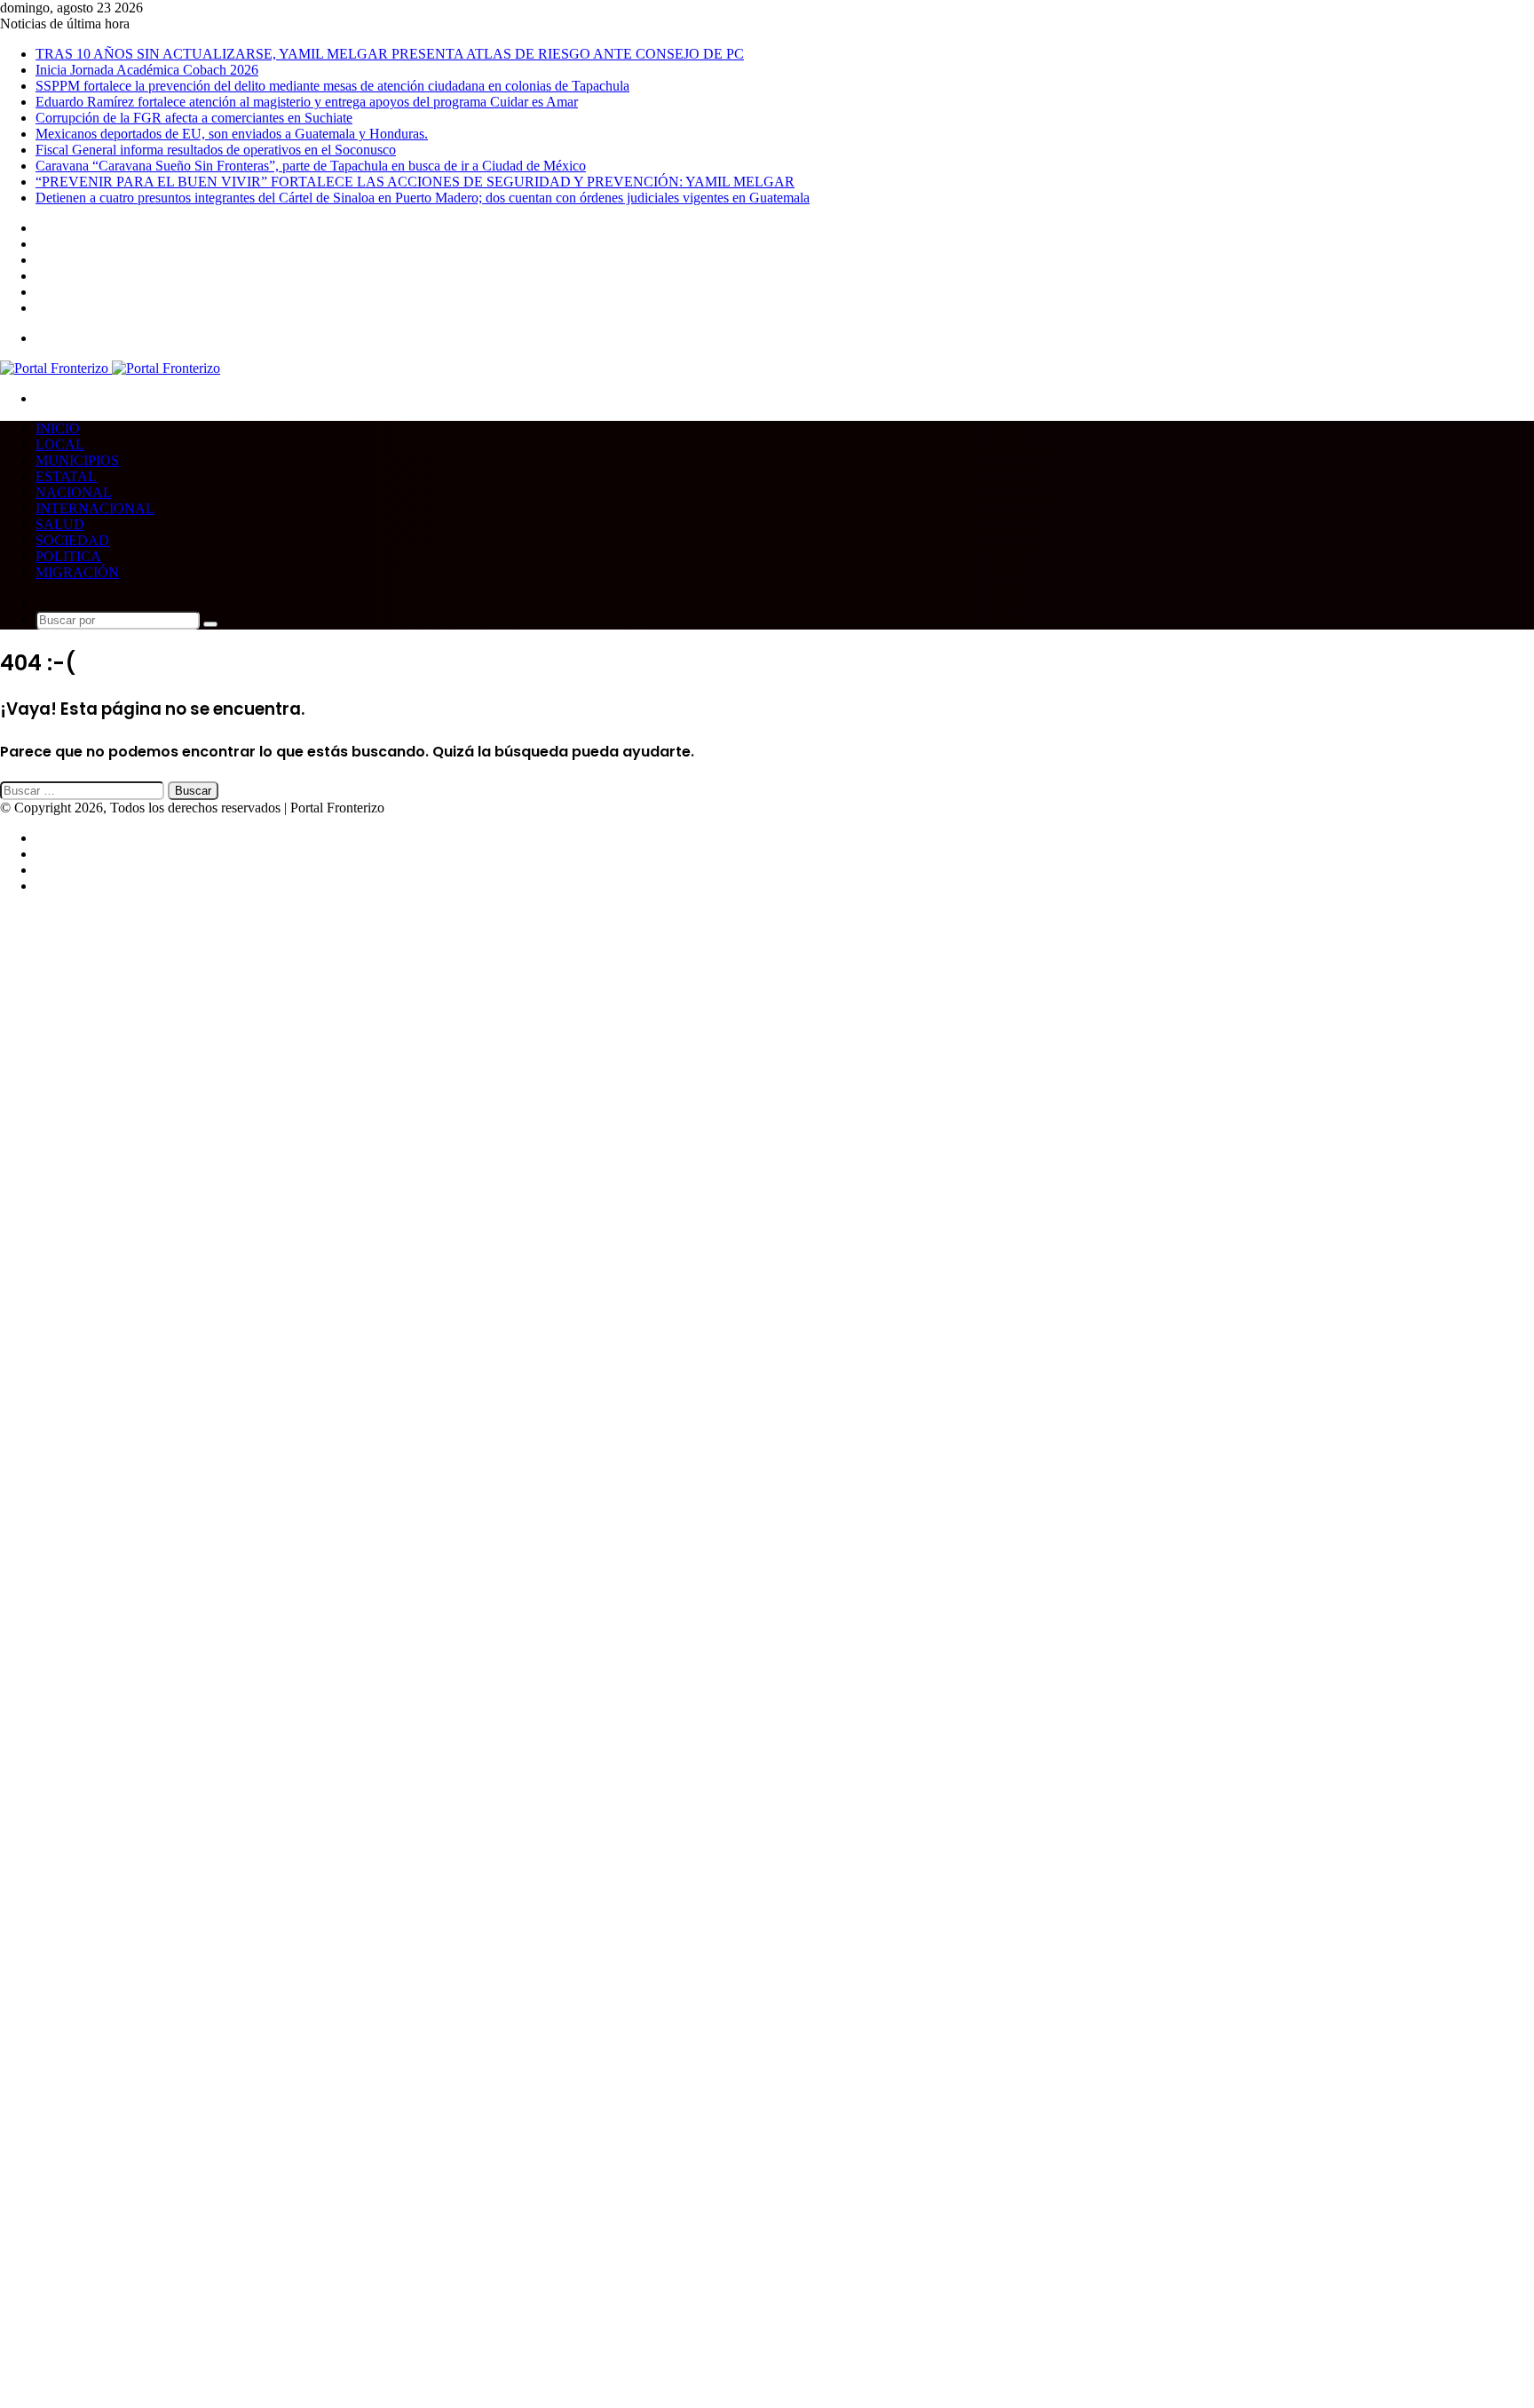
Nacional (74, 492)
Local (60, 444)
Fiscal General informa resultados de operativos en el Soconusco (216, 150)
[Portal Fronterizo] (110, 368)
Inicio (58, 428)
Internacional (95, 508)
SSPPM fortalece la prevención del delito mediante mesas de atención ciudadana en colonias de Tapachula (332, 86)
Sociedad (72, 540)
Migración (77, 572)
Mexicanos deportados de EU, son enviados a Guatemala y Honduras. (232, 134)
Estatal (66, 476)
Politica (68, 556)
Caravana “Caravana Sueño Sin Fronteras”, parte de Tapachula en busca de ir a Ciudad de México (311, 166)
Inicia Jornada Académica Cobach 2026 (147, 70)
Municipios (77, 460)
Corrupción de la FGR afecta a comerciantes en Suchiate (194, 118)
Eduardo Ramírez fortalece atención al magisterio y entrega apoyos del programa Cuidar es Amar (307, 102)
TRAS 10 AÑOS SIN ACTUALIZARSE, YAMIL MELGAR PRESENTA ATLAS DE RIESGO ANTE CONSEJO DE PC (390, 54)
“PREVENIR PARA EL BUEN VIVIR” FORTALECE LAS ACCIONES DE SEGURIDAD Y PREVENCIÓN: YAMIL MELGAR (415, 182)
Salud (60, 524)
